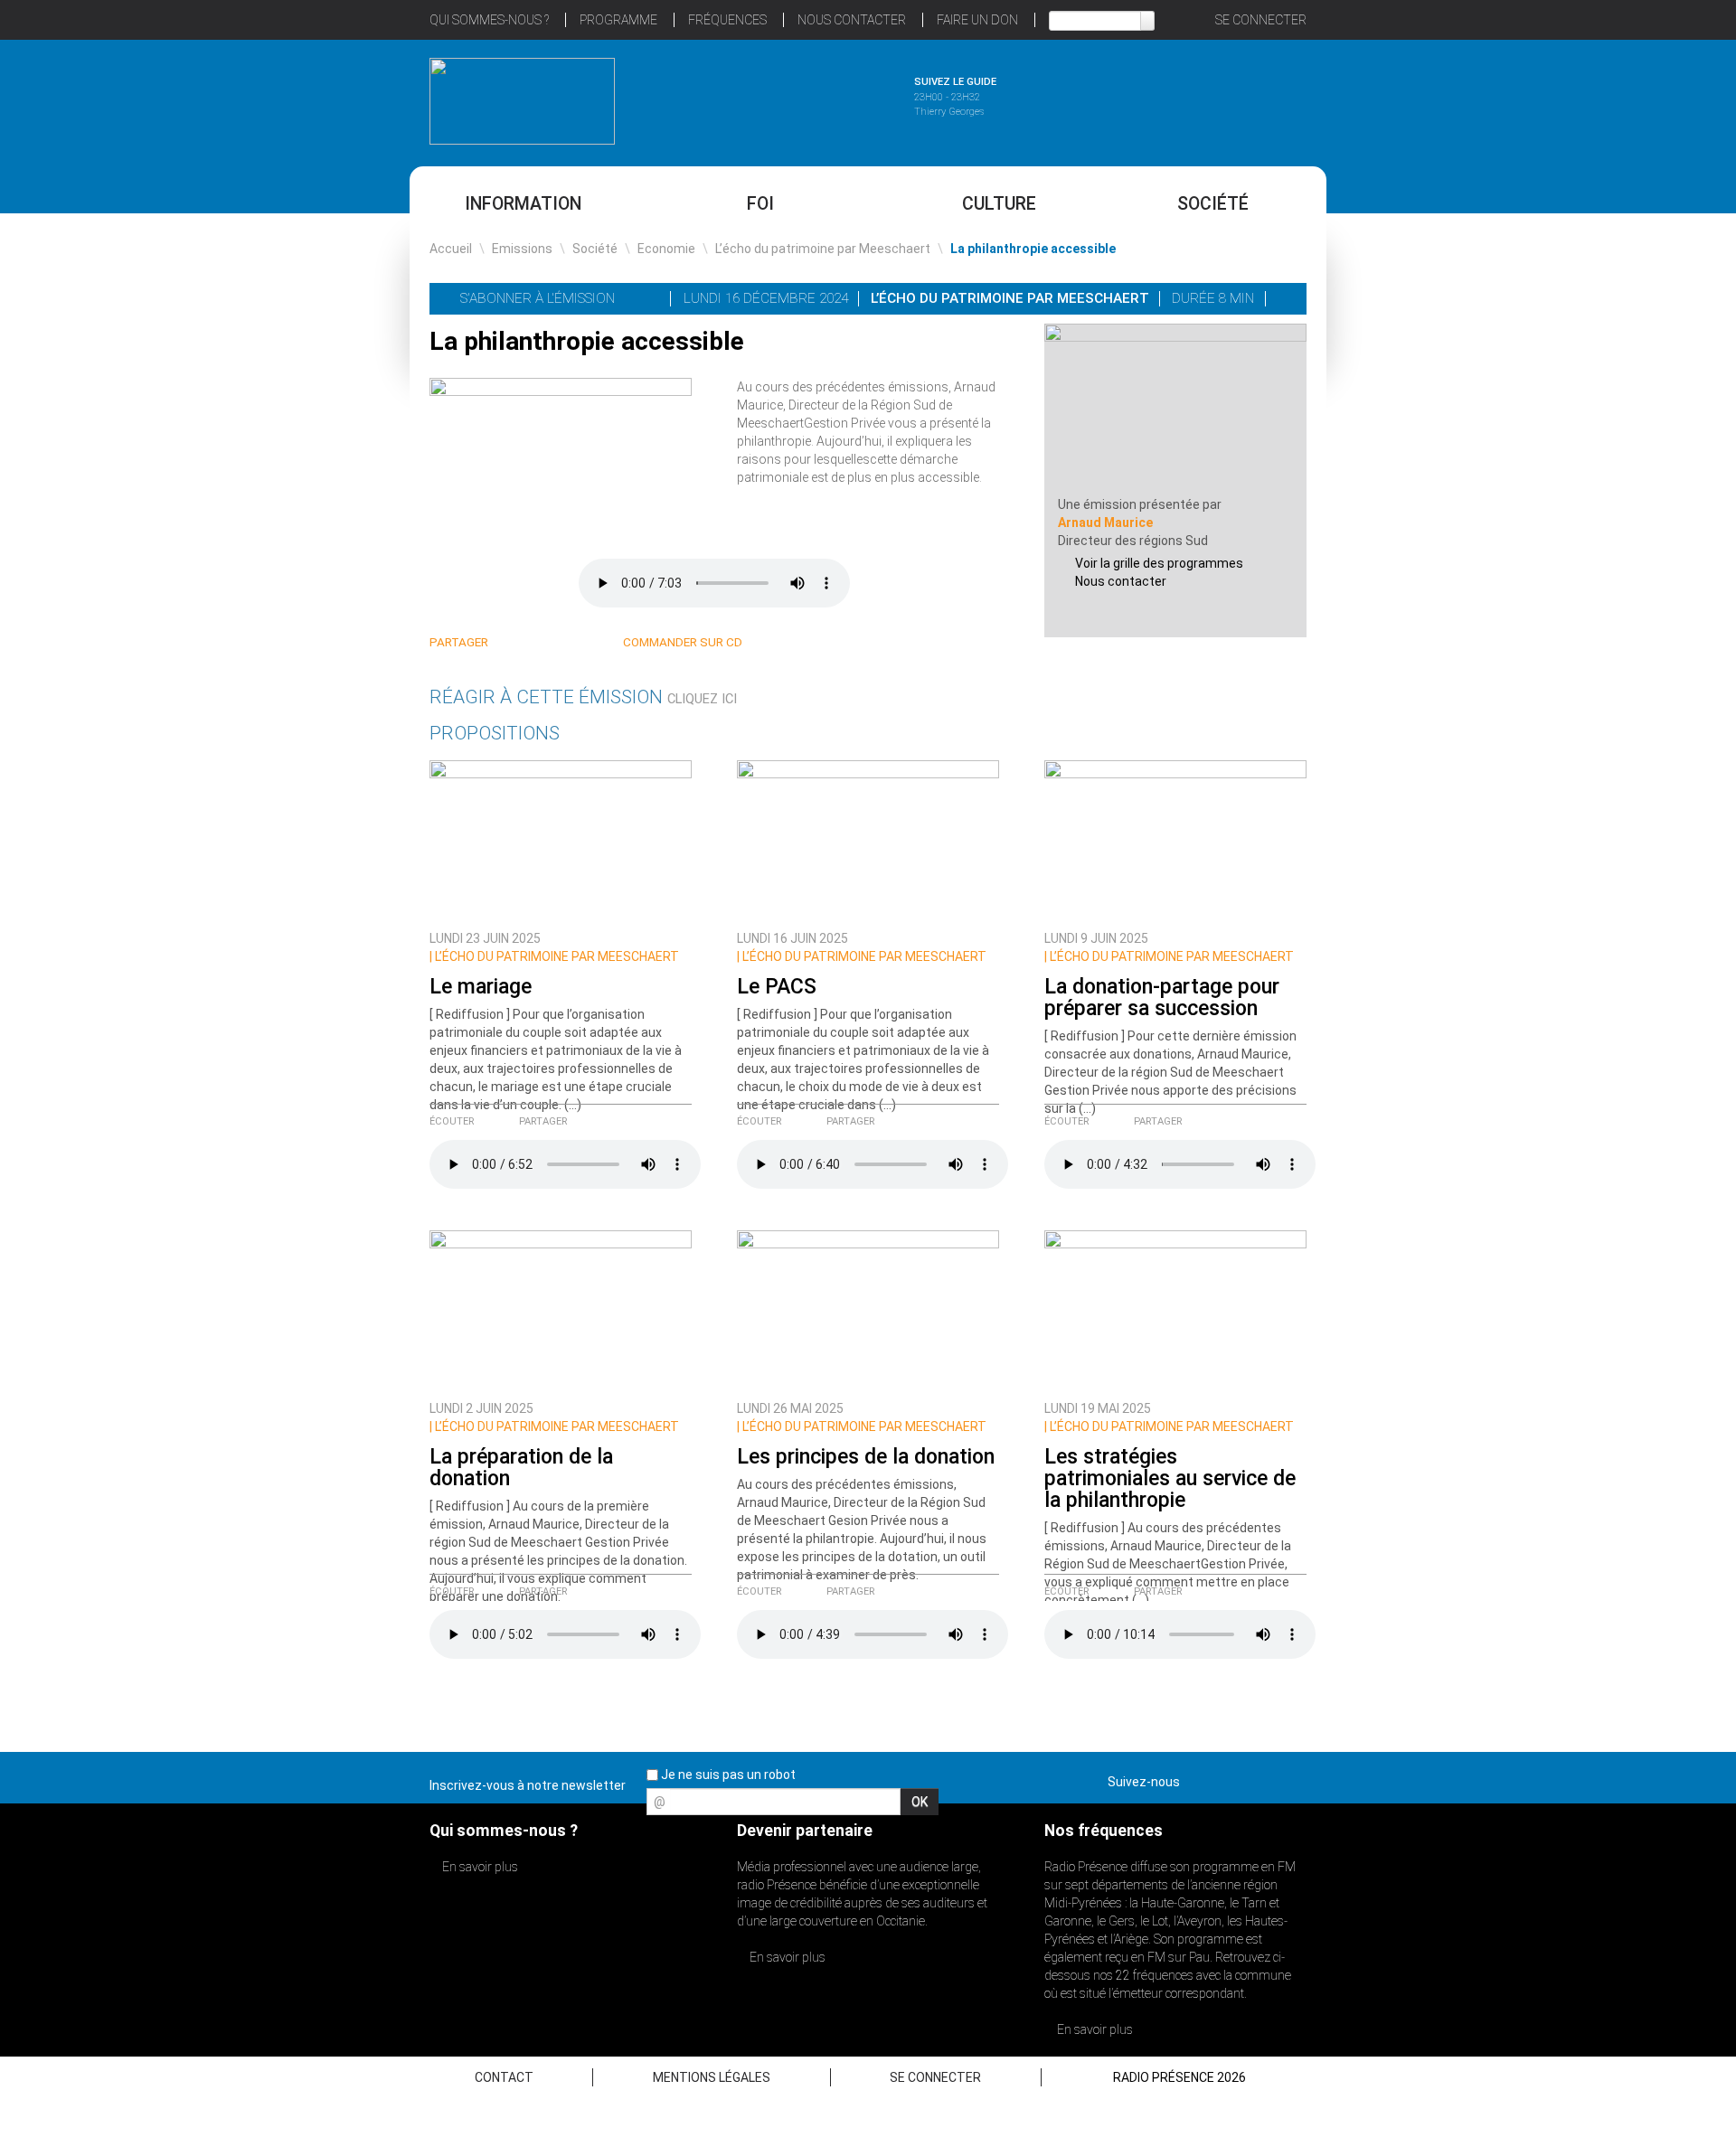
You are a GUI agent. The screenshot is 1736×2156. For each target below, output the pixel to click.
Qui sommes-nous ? (489, 20)
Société (1213, 204)
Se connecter (1261, 20)
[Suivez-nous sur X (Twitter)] (1229, 1778)
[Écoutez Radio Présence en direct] (818, 99)
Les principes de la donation (866, 1457)
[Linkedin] (514, 643)
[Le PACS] (868, 840)
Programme (618, 20)
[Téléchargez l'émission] (1287, 298)
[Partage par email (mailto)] (579, 643)
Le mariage (481, 987)
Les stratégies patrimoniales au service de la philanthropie (1170, 1478)
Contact (504, 2077)
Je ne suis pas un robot (727, 1775)
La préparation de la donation (521, 1468)
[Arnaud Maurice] (1175, 409)
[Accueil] (522, 101)
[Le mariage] (561, 840)
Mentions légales (712, 2077)
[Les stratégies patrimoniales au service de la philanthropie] (1175, 1310)
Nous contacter (1121, 581)
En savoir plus (479, 1867)
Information (523, 204)
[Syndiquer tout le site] (1292, 1778)
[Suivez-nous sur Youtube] (1260, 1778)
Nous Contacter (852, 20)
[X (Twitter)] (536, 643)
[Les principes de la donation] (868, 1310)
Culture (999, 204)
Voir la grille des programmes (1159, 563)
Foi (760, 204)
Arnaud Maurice (1105, 523)
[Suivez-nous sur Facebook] (1197, 1778)
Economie (666, 249)
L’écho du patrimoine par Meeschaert (823, 249)
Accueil (451, 249)
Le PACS (777, 987)
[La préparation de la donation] (561, 1310)
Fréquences (727, 20)
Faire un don (977, 20)
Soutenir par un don (1646, 1036)
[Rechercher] (1147, 21)
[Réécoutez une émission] (1214, 99)
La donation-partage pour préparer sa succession (1162, 998)
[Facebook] (557, 643)
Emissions (522, 249)
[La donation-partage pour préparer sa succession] (1175, 840)
